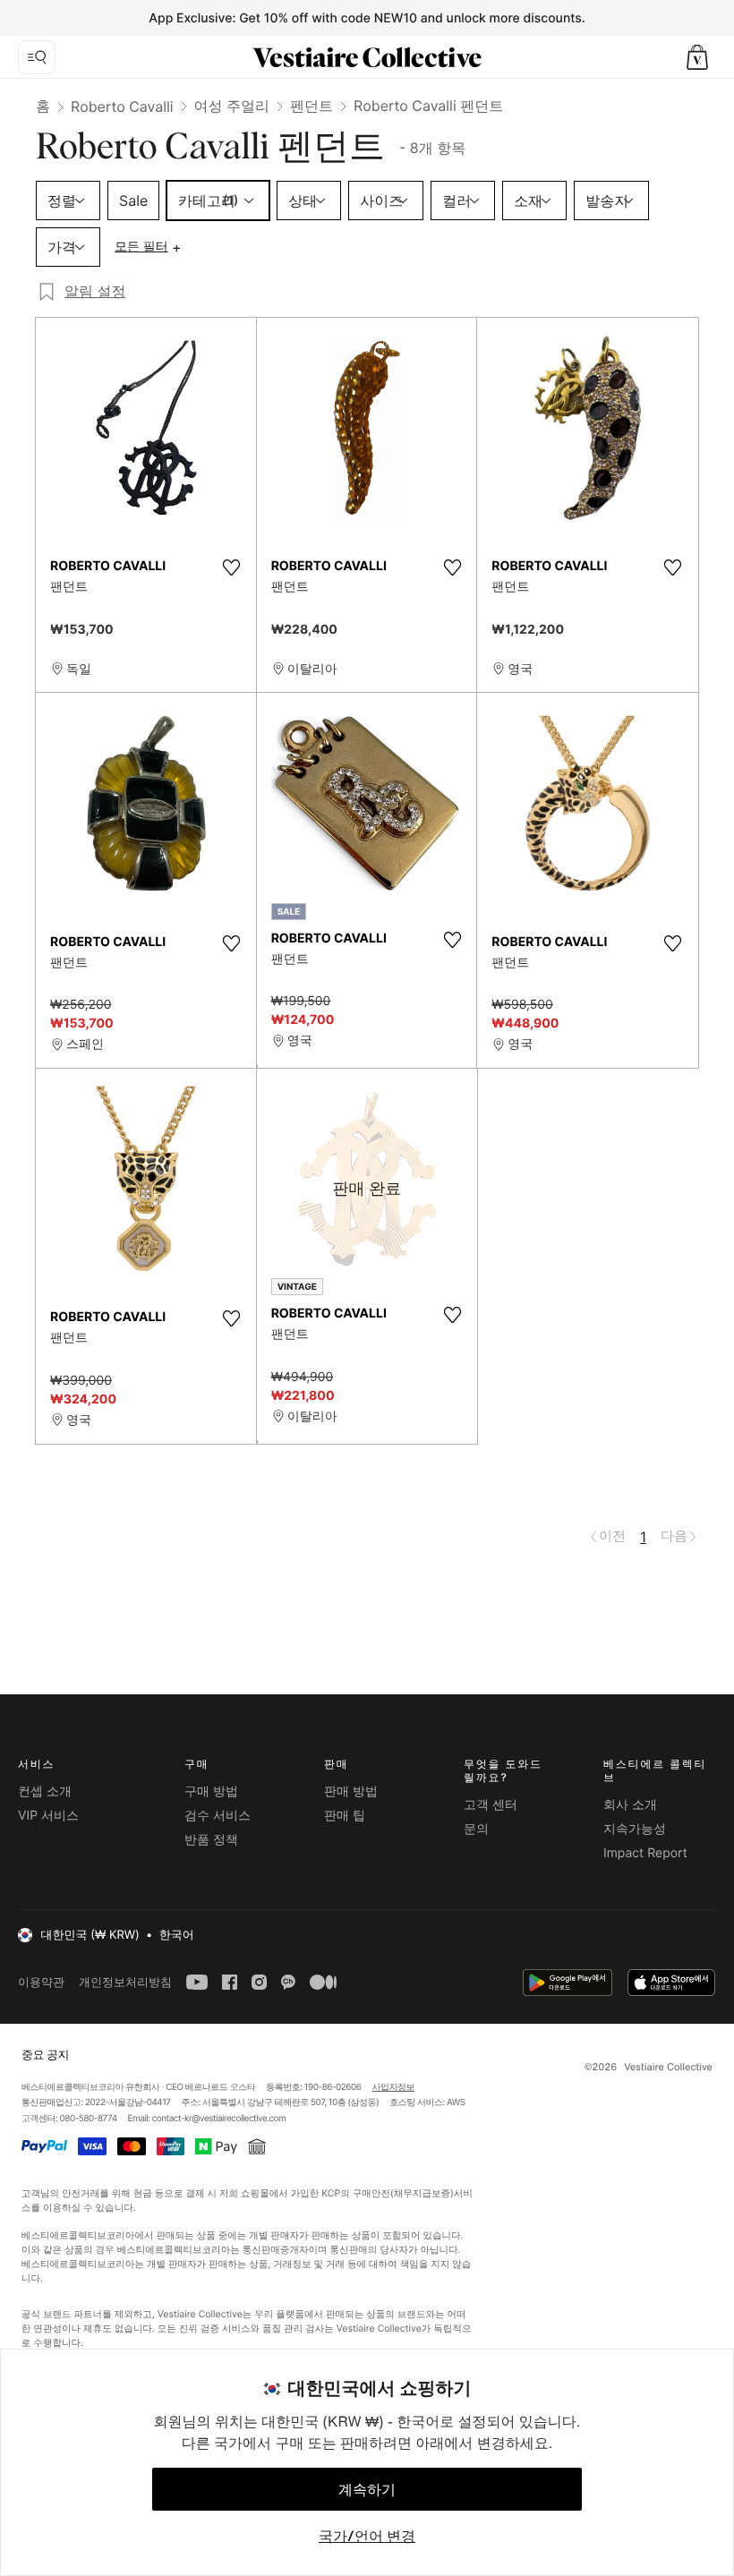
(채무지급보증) (421, 2192)
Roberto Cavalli (122, 107)
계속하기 (367, 2489)
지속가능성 (635, 1829)
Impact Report (645, 1853)
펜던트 (312, 106)
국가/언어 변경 (367, 2536)
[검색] (37, 57)
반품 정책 (211, 1840)
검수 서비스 (218, 1816)
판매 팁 (345, 1816)
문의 (476, 1829)
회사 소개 (630, 1805)
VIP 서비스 (48, 1816)
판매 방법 (351, 1791)
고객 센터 (491, 1805)
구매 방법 (211, 1791)
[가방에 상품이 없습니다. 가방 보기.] (697, 57)
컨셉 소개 (45, 1791)
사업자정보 (394, 2087)
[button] (697, 57)
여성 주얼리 (232, 106)
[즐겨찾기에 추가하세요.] (232, 567)
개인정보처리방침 (125, 1982)
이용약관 (41, 1982)
